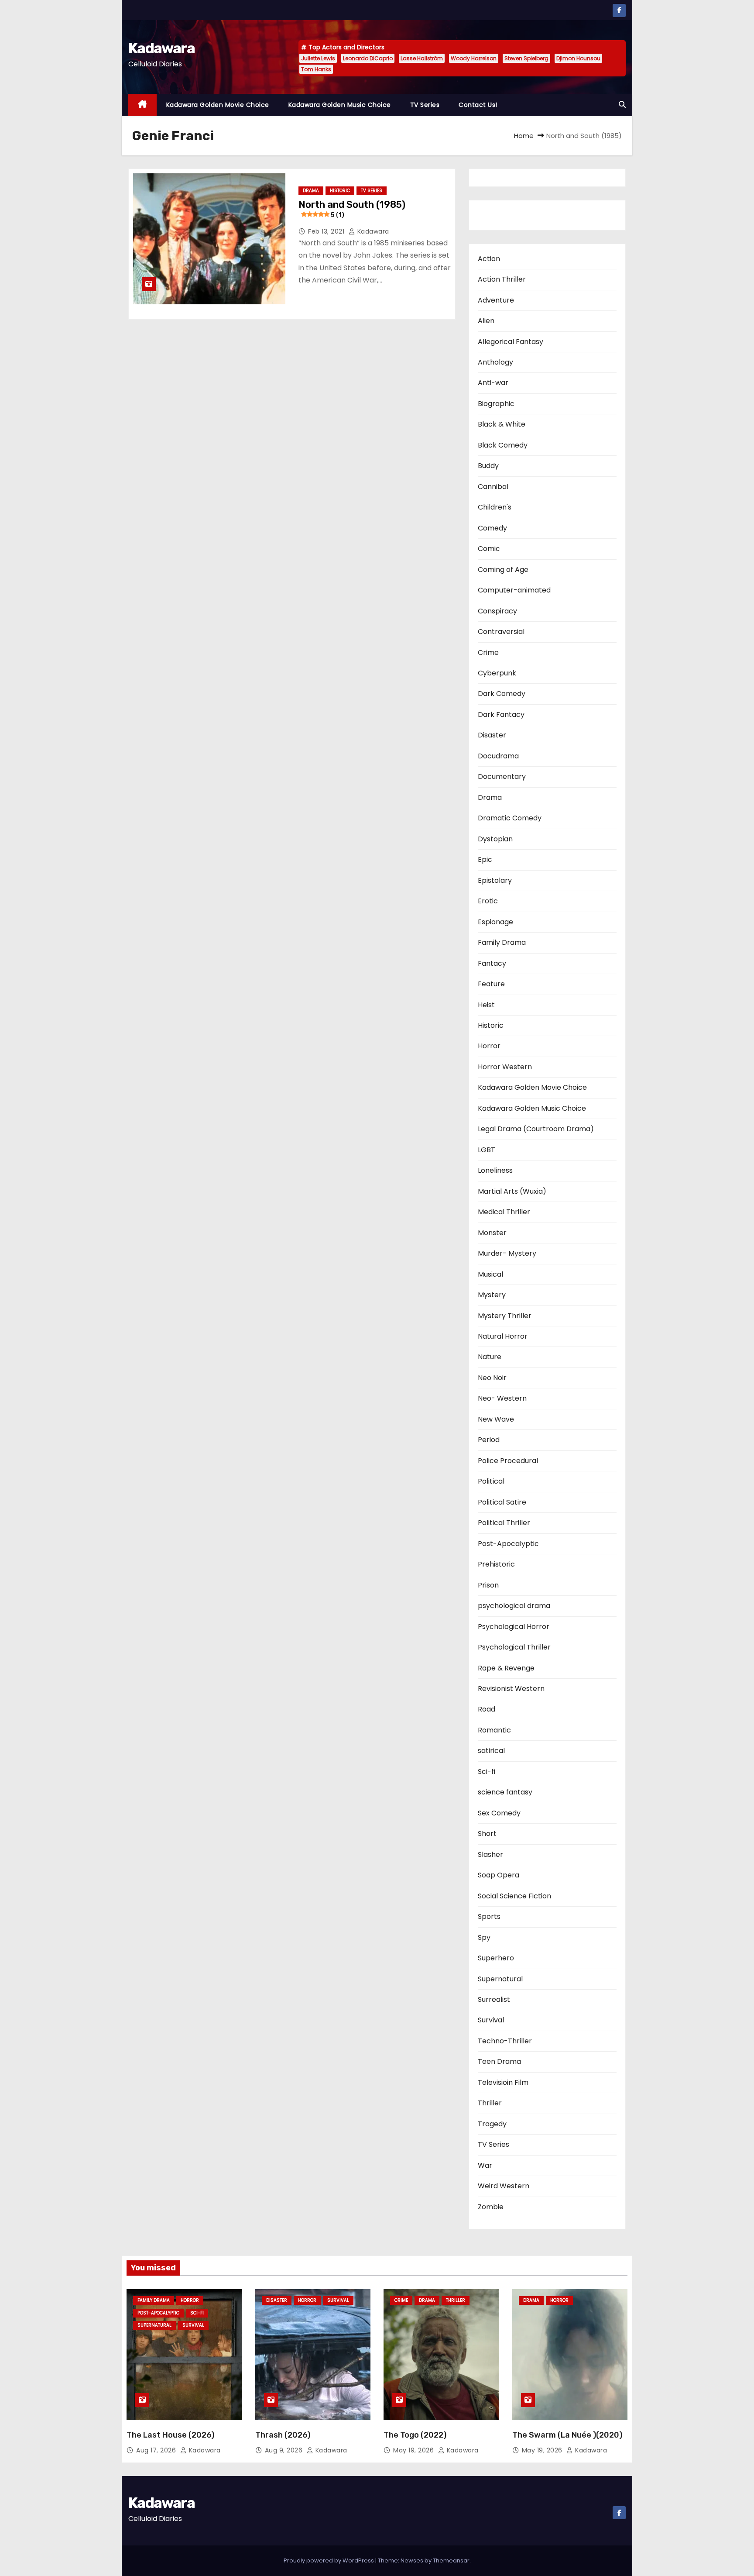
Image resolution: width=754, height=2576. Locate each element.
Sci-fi (487, 1772)
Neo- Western (502, 1398)
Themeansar (451, 2561)
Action (489, 259)
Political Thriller (504, 1523)
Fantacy (492, 963)
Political (491, 1481)
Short (487, 1834)
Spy (484, 1937)
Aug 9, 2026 (285, 2450)
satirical (491, 1751)
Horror (489, 1046)
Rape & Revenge (506, 1668)
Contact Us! (478, 105)
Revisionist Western (511, 1689)
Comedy (492, 528)
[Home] (142, 105)
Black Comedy (503, 445)
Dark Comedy (502, 694)
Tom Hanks (316, 69)
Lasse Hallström (422, 58)
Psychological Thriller (514, 1647)
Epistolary (495, 880)
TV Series (425, 105)
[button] (622, 105)
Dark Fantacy (501, 715)
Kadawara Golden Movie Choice (218, 105)
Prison (488, 1585)
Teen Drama (499, 2061)
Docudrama (498, 756)
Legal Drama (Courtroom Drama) (536, 1129)
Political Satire (502, 1502)
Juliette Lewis (318, 58)
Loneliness (495, 1170)
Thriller (490, 2103)
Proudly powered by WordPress (329, 2561)
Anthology (495, 362)
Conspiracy (497, 611)
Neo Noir (492, 1378)
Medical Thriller (504, 1212)
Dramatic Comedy (510, 818)
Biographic (496, 404)
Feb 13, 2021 (327, 231)
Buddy (488, 466)
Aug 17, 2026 (157, 2450)
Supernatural (500, 1979)
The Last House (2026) (170, 2435)
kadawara (372, 231)
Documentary (502, 777)
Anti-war (493, 383)
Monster (492, 1233)
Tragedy (492, 2124)
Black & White (502, 424)
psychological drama (514, 1606)
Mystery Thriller (505, 1316)
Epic (485, 859)
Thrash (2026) (283, 2435)
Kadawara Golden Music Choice (340, 105)
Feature (491, 984)
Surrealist (494, 1999)
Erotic (488, 901)
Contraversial (501, 632)
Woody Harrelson (474, 58)
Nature (490, 1357)
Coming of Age (503, 570)
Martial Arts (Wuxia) (512, 1191)
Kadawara (161, 48)
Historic (340, 191)
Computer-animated (514, 590)
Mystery (492, 1295)
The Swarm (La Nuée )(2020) (567, 2435)
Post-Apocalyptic (508, 1544)
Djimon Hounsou (578, 58)
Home (524, 136)
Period (489, 1440)
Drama (311, 191)
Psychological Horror (514, 1627)
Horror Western (505, 1067)
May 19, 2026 (415, 2450)
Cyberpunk (497, 673)
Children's (495, 507)
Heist (486, 1005)
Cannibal (493, 487)
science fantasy (505, 1792)
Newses (412, 2561)
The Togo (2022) (415, 2435)
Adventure (496, 300)
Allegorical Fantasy (511, 342)
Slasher (490, 1855)
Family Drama (502, 942)
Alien (486, 321)
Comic (489, 549)
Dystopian (495, 839)
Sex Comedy (499, 1813)
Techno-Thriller (505, 2041)
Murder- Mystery (507, 1253)
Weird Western (504, 2186)
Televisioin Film (503, 2082)
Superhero (496, 1958)
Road (487, 1709)
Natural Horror (503, 1336)
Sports (489, 1917)
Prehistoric (496, 1564)
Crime (488, 653)
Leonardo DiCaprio (368, 58)
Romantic (494, 1730)
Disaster (492, 735)
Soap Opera (499, 1875)
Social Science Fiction (514, 1896)
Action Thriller (502, 279)
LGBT (487, 1150)
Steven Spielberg (526, 58)
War (485, 2165)
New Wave (496, 1419)
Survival (491, 2020)
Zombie (491, 2207)
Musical (490, 1274)
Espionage (495, 922)
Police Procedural (508, 1461)
